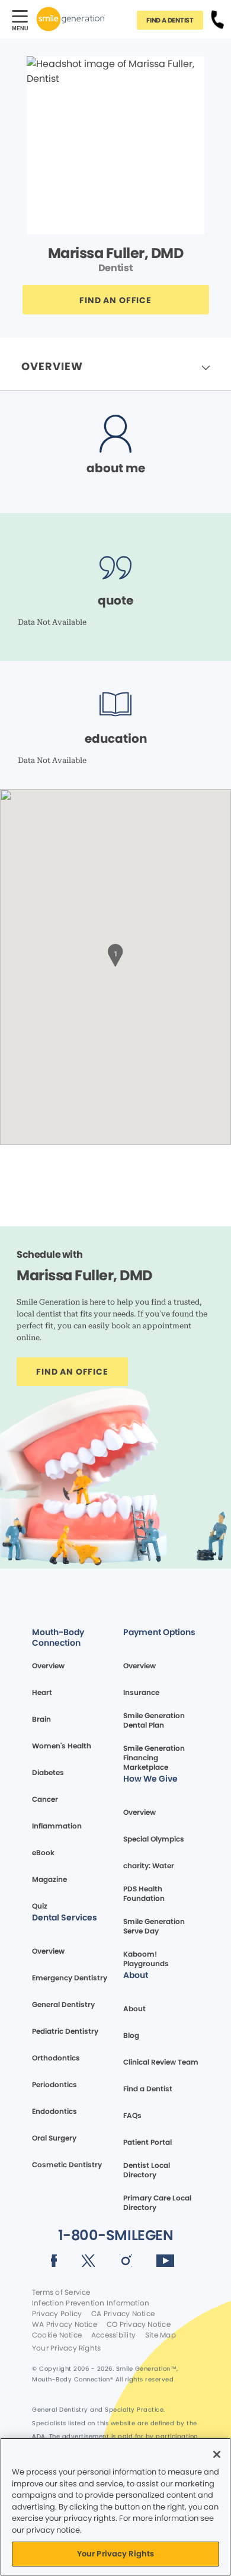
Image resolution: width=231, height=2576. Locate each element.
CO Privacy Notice (139, 2324)
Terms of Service (61, 2292)
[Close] (217, 2454)
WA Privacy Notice (65, 2324)
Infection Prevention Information (91, 2303)
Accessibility (113, 2335)
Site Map (161, 2335)
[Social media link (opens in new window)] (54, 2263)
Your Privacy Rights (66, 2348)
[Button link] (217, 19)
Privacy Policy (57, 2314)
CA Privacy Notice (123, 2314)
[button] (115, 954)
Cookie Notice (57, 2335)
